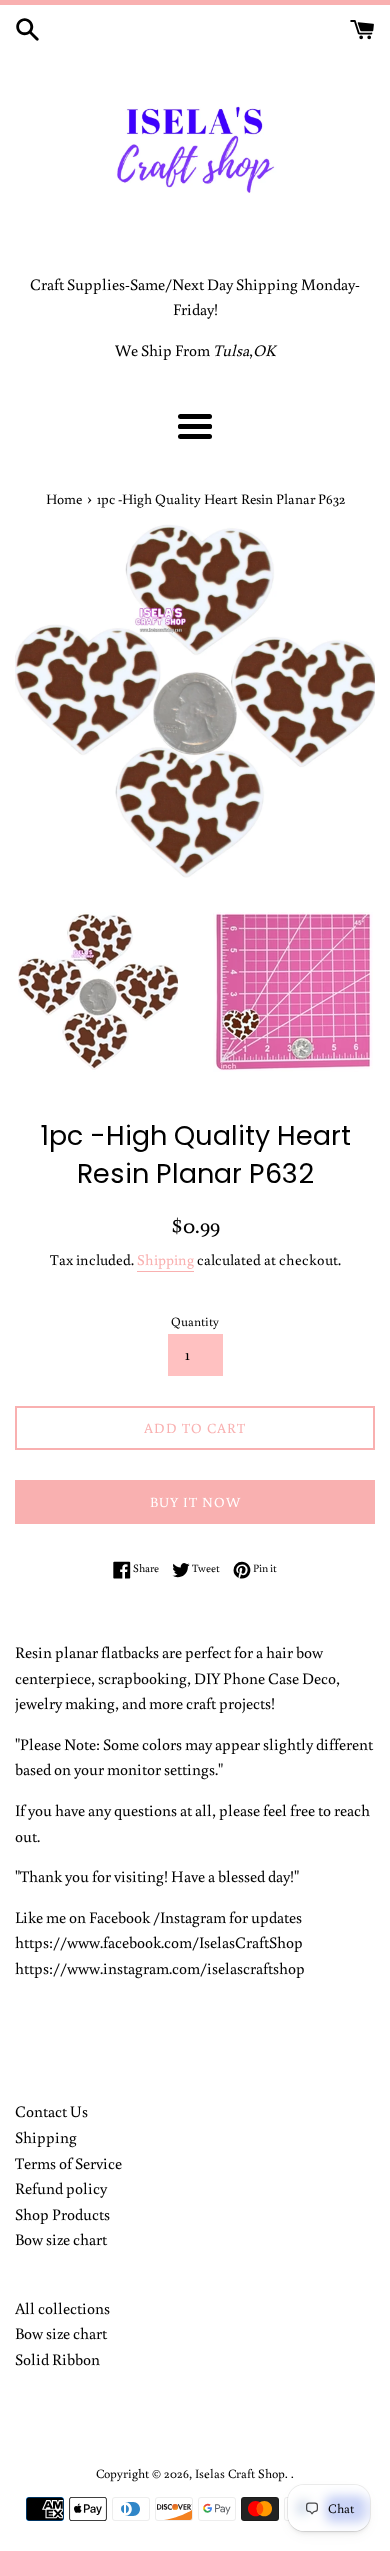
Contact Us (51, 2111)
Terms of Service (68, 2163)
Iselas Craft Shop (240, 2473)
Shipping (165, 1259)
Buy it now (195, 1502)
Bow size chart (61, 2239)
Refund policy (61, 2188)
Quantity (195, 1321)
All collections (62, 2308)
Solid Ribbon (57, 2359)
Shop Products (62, 2214)
